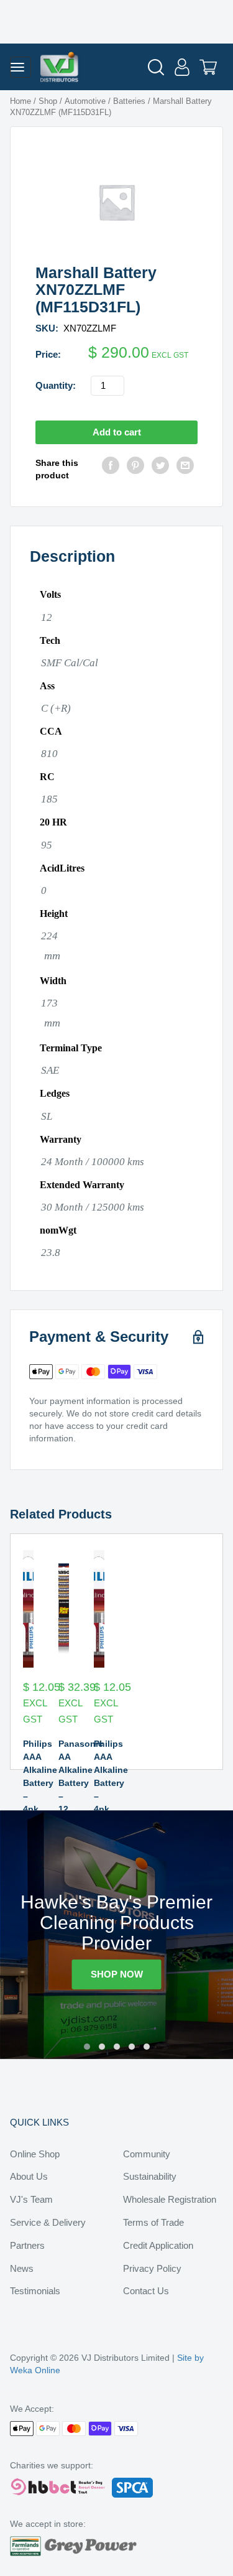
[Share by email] (185, 469)
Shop (48, 101)
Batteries (129, 101)
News (22, 2268)
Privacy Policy (152, 2268)
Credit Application (158, 2245)
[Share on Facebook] (111, 469)
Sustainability (150, 2176)
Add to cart (117, 432)
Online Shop (35, 2154)
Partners (27, 2245)
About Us (29, 2176)
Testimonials (35, 2291)
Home (21, 101)
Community (147, 2154)
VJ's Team (31, 2199)
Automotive (85, 101)
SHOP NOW (117, 1974)
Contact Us (146, 2291)
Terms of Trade (153, 2222)
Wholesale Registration (170, 2199)
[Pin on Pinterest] (135, 469)
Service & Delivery (48, 2222)
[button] (87, 2047)
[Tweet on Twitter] (160, 469)
